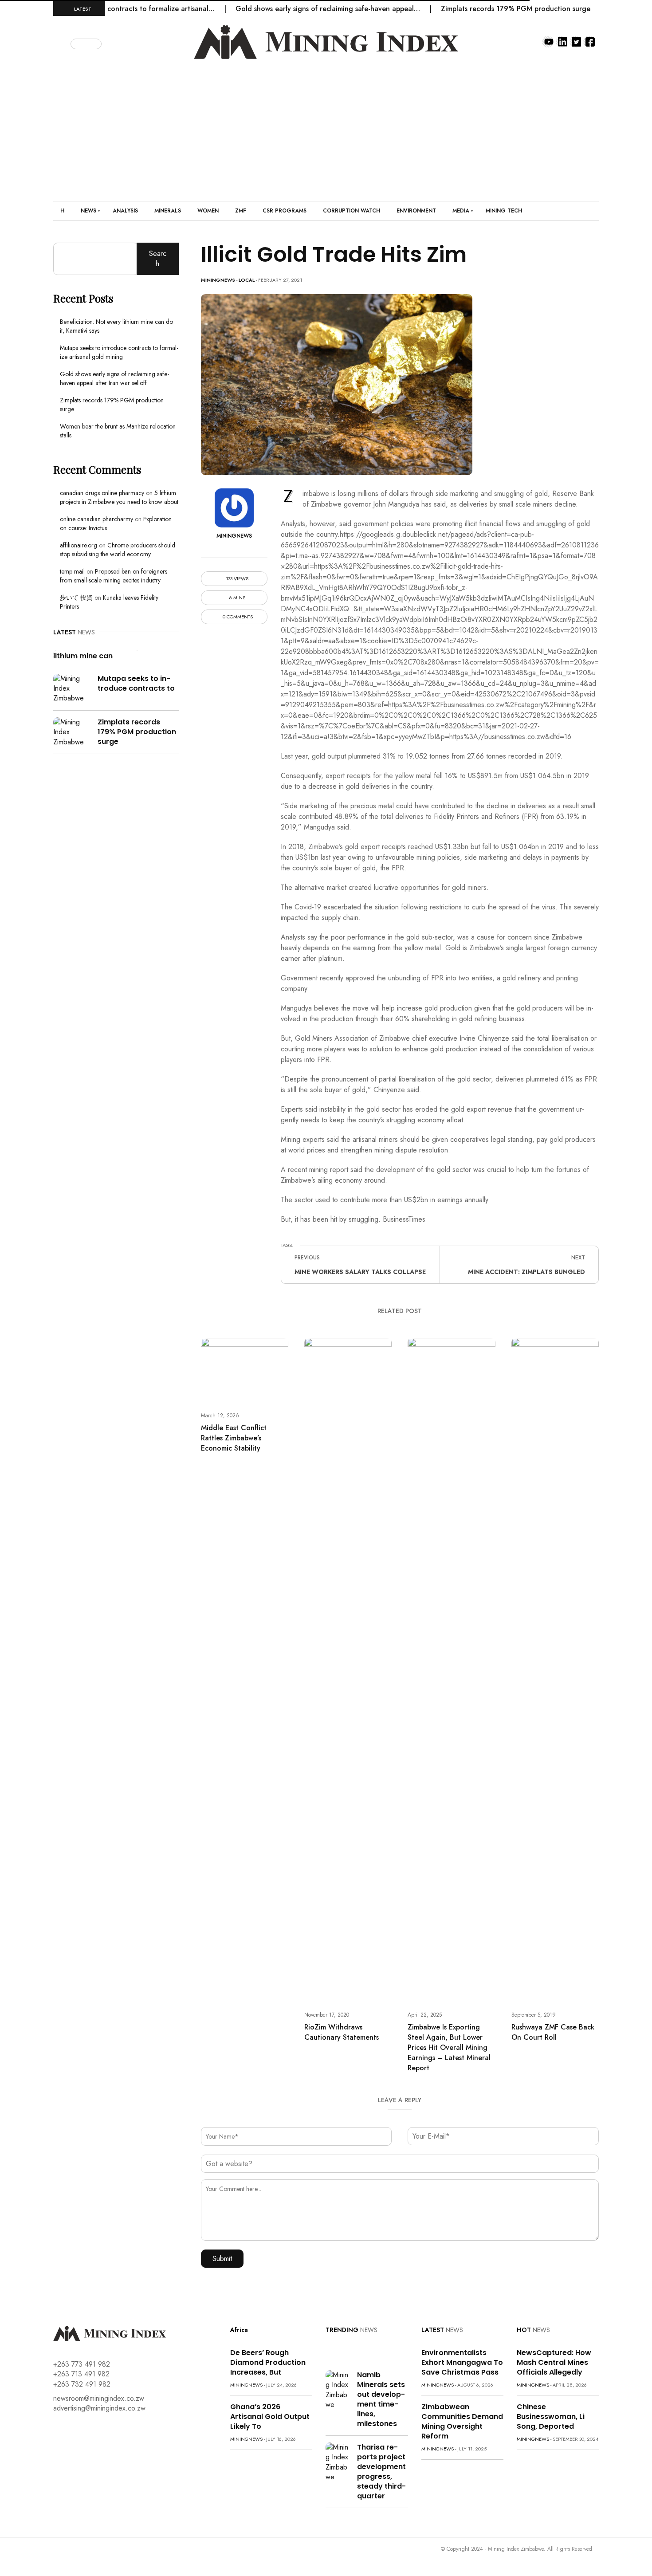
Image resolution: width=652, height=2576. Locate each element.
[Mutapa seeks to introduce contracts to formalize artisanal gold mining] (72, 688)
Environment (416, 211)
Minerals (168, 211)
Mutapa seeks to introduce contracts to (136, 683)
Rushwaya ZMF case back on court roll (553, 2032)
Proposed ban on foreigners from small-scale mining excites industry (114, 576)
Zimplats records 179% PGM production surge (473, 9)
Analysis (125, 211)
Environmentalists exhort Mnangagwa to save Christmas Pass (462, 2362)
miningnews (218, 280)
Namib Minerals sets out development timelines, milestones (381, 2399)
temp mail (72, 571)
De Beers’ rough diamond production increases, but (268, 2362)
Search (158, 258)
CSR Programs (285, 211)
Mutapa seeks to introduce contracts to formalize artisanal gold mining (119, 352)
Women (208, 211)
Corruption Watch (352, 211)
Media (461, 211)
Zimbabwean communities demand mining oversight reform (462, 2421)
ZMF (241, 211)
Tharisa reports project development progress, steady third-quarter (381, 2472)
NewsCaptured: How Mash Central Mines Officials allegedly (554, 2362)
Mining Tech (504, 211)
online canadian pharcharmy (96, 519)
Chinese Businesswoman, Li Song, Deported (551, 2417)
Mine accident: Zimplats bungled (526, 1272)
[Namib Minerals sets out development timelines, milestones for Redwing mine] (338, 2389)
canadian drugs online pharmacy (102, 493)
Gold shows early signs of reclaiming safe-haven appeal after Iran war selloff (114, 378)
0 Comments (237, 617)
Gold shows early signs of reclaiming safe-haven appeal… (285, 9)
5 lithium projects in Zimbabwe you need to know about (119, 497)
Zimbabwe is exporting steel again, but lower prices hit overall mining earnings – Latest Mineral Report (449, 2047)
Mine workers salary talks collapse (360, 1272)
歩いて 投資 (76, 598)
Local (247, 280)
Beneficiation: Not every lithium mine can (97, 651)
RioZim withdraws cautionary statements (342, 2032)
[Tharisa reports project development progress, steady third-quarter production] (338, 2462)
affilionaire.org (79, 545)
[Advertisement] (326, 126)
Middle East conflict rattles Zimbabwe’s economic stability (234, 1438)
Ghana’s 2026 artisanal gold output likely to (270, 2417)
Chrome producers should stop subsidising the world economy (118, 550)
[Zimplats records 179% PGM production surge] (72, 731)
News (88, 211)
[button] (63, 42)
